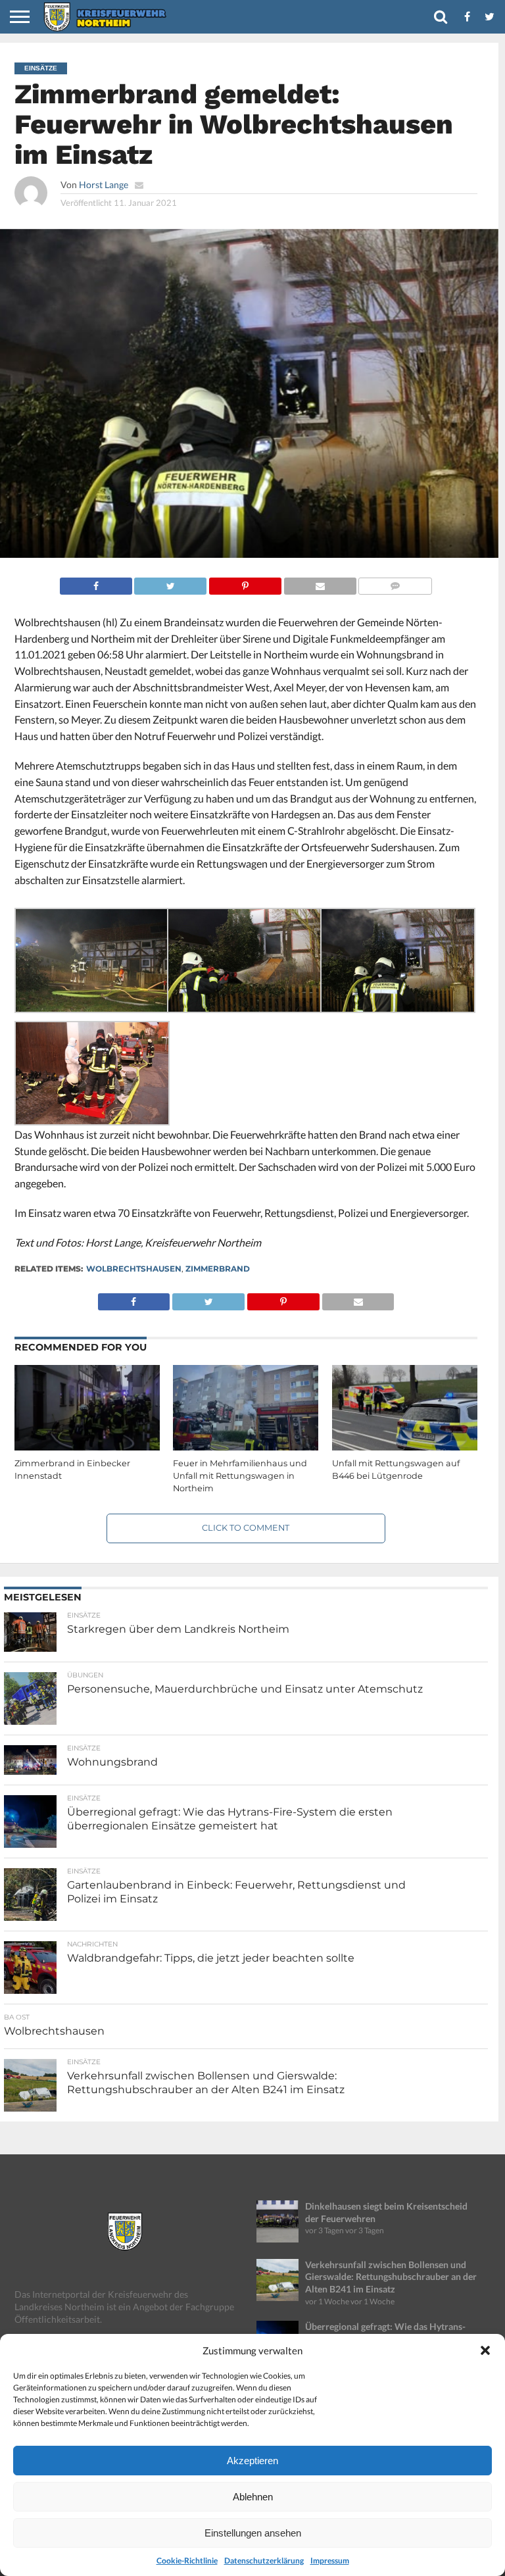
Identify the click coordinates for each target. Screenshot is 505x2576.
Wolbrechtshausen (134, 1269)
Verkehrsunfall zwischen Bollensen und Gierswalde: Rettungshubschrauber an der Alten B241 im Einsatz (391, 2277)
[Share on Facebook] (96, 582)
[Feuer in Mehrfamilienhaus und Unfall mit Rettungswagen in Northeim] (246, 1448)
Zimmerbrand (218, 1269)
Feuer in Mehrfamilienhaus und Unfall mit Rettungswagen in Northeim (240, 1475)
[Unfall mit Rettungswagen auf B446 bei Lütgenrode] (405, 1448)
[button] (485, 2350)
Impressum (330, 2561)
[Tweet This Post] (171, 582)
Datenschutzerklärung (264, 2561)
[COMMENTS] (396, 582)
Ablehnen (253, 2497)
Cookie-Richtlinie (187, 2561)
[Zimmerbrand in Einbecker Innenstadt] (87, 1448)
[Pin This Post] (245, 582)
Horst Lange (104, 185)
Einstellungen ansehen (253, 2533)
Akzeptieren (252, 2461)
